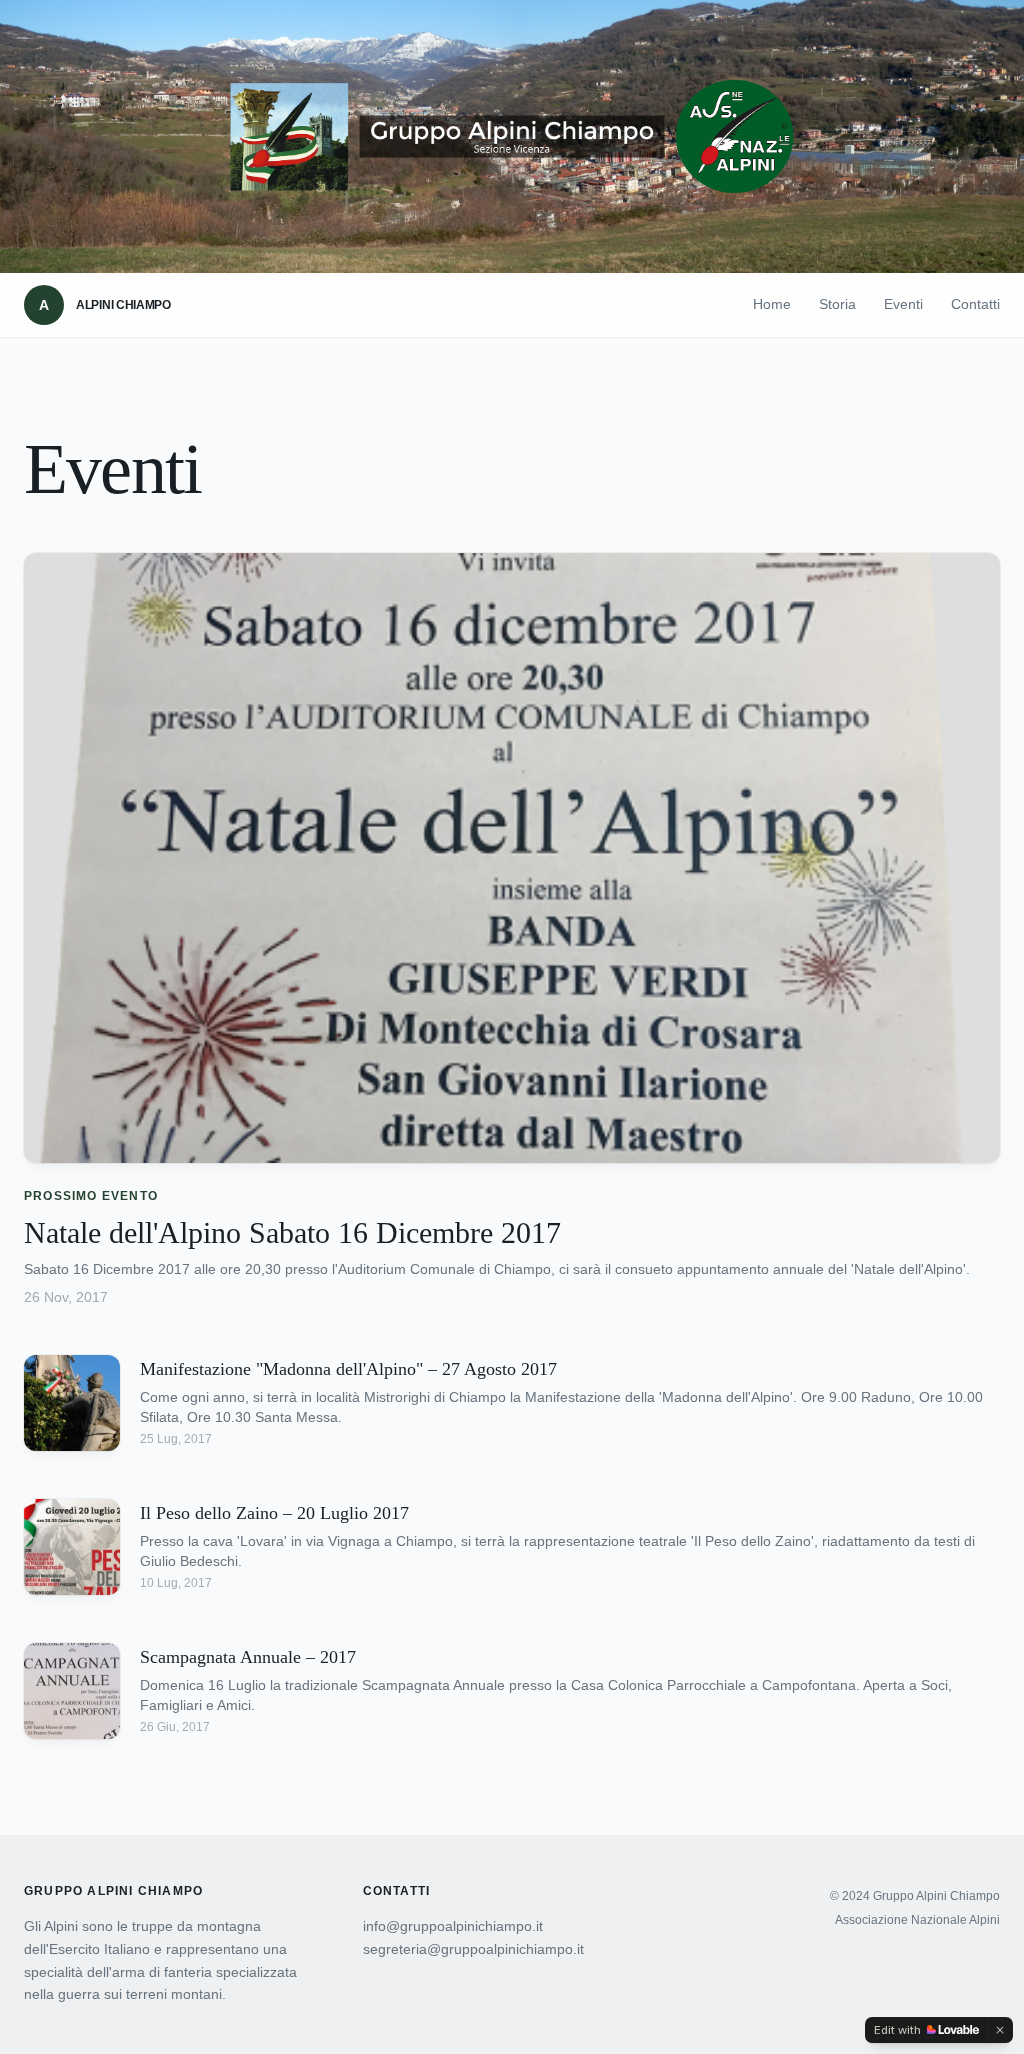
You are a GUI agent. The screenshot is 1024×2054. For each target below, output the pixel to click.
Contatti (975, 304)
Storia (837, 304)
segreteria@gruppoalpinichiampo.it (473, 1949)
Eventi (903, 304)
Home (772, 304)
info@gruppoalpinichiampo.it (453, 1926)
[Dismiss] (1000, 2030)
